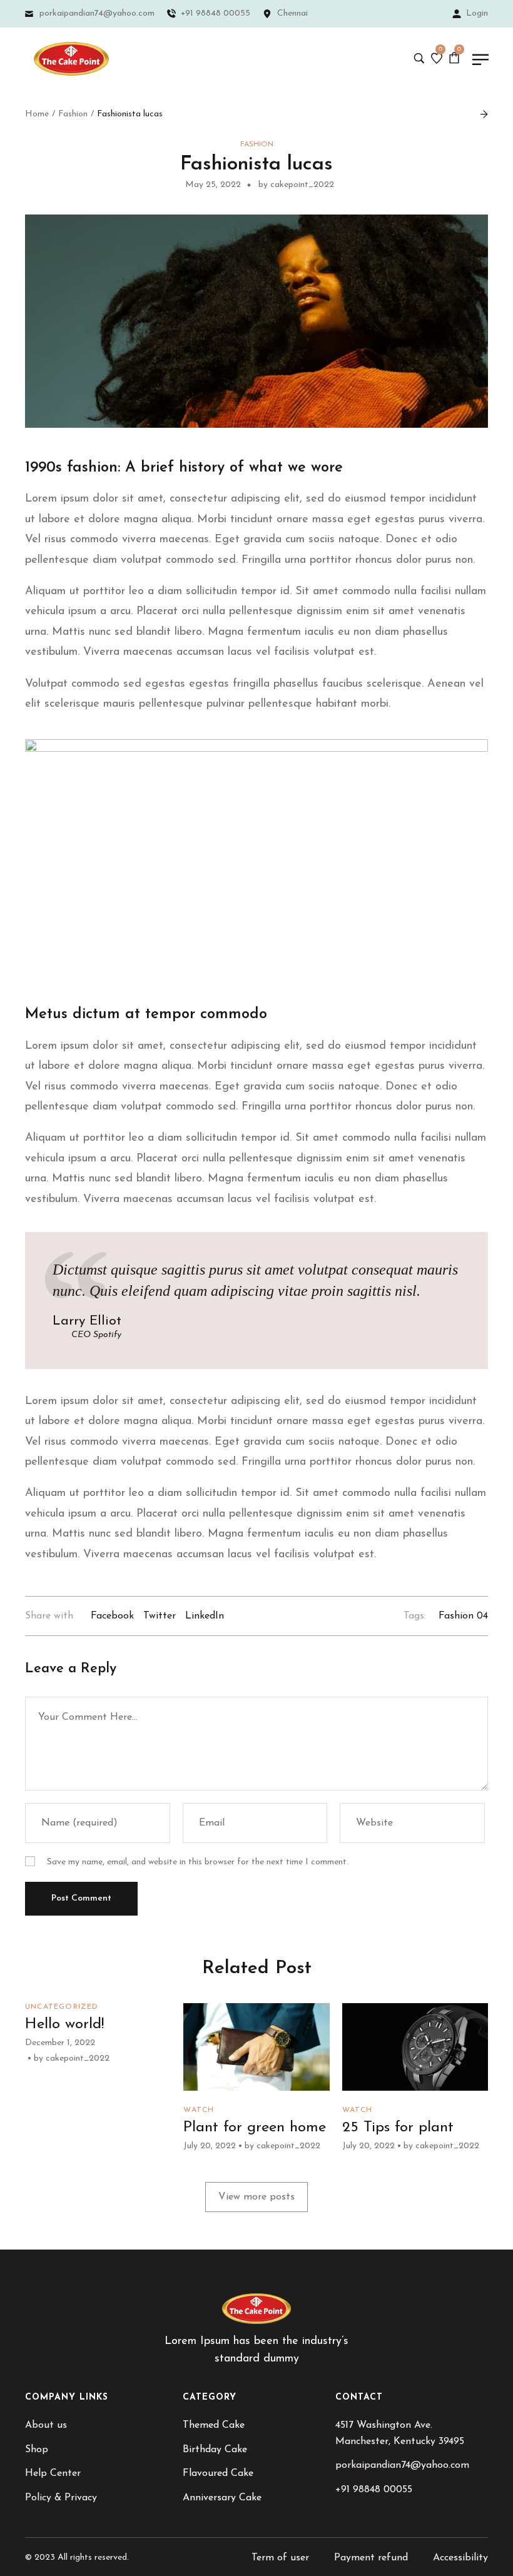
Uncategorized (62, 2007)
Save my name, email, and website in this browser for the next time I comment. (198, 1862)
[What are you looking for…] (419, 59)
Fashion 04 (463, 1616)
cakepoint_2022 (78, 2058)
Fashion (73, 114)
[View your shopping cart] (456, 58)
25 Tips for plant (398, 2128)
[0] (437, 59)
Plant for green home (255, 2128)
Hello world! (64, 2024)
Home (37, 114)
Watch (199, 2110)
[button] (256, 2197)
